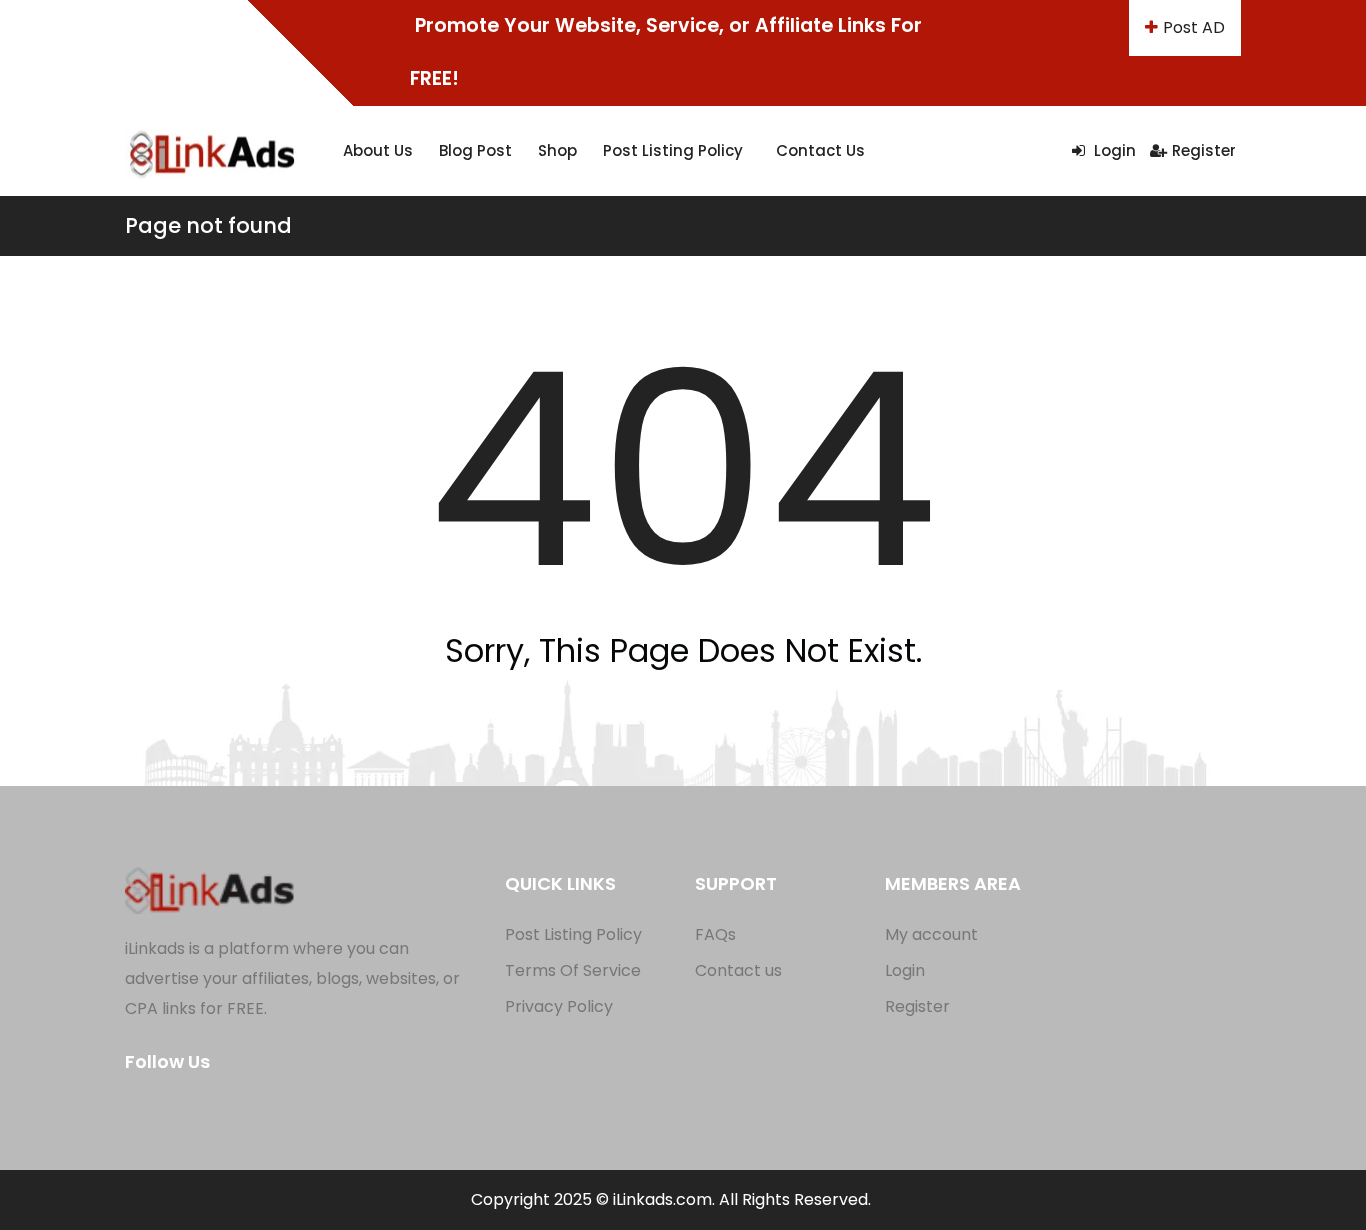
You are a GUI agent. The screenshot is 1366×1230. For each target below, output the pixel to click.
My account (931, 934)
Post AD (1194, 27)
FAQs (715, 934)
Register (1204, 150)
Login (1113, 150)
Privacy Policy (559, 1006)
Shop (557, 150)
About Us (378, 150)
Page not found (208, 225)
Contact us (820, 150)
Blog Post (475, 150)
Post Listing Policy (673, 150)
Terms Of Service (573, 970)
